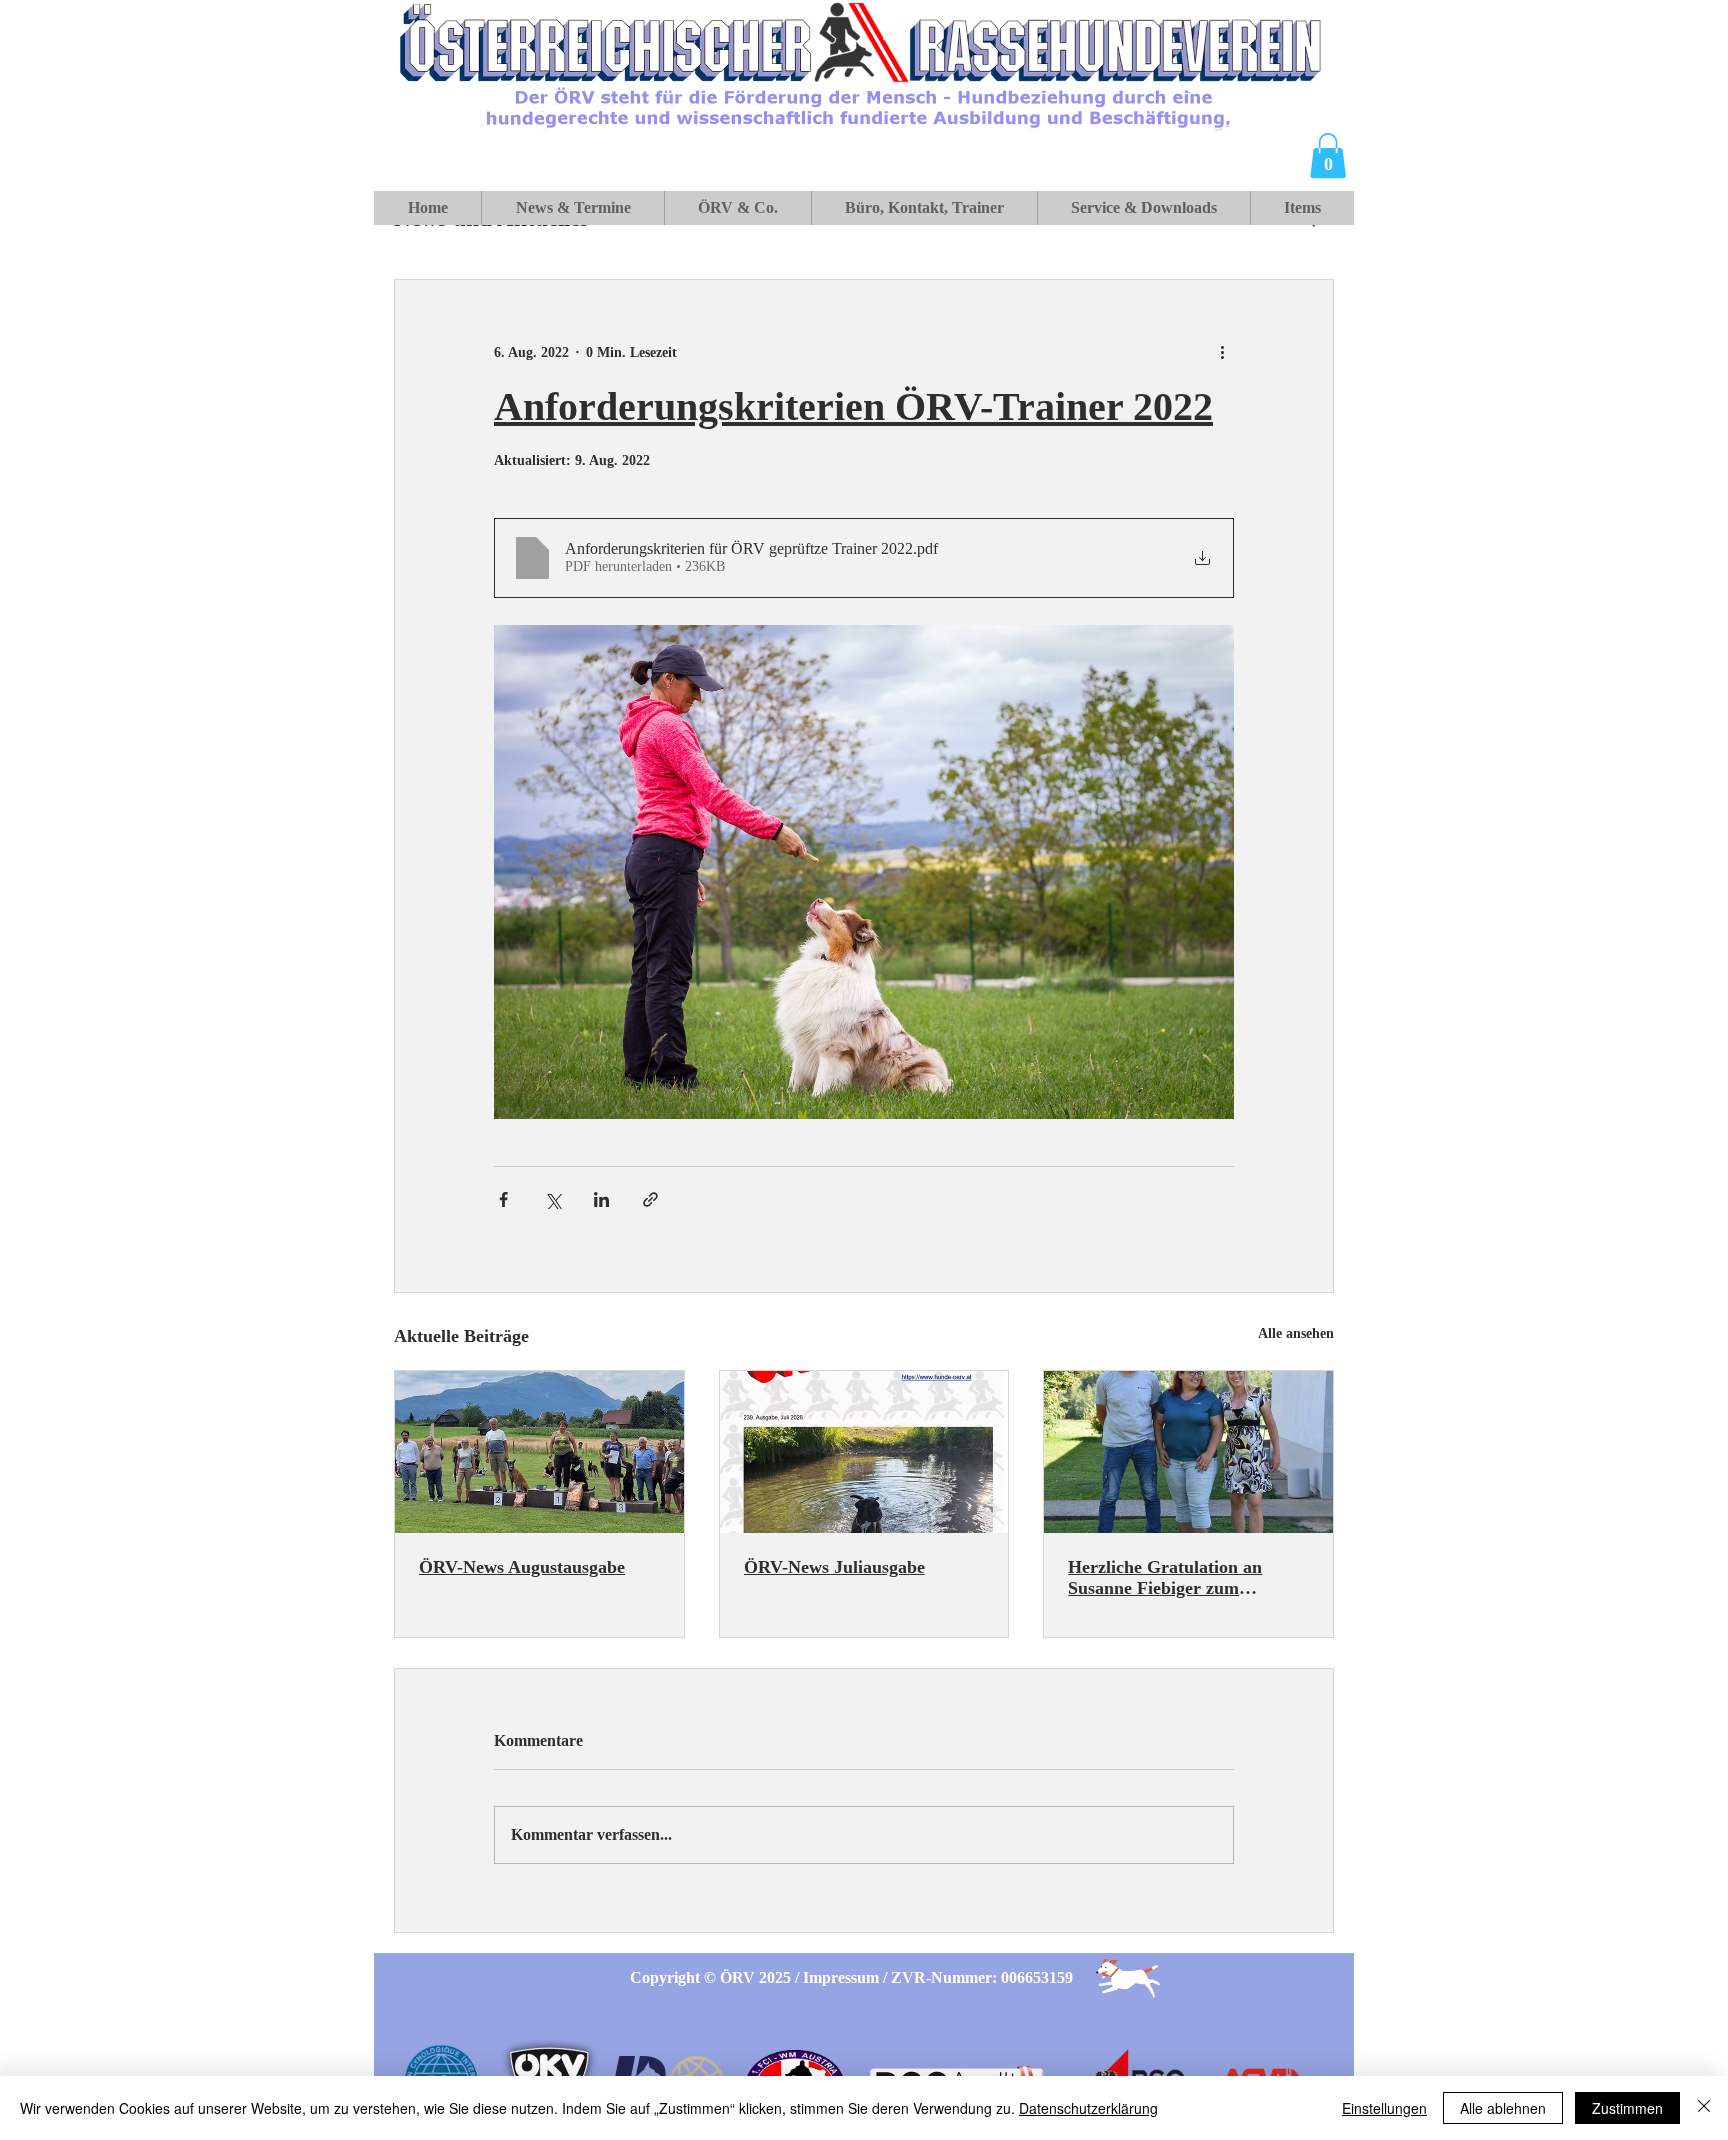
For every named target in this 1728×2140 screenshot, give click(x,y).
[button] (1328, 155)
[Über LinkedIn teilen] (601, 1199)
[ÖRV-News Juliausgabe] (864, 1452)
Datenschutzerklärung (1088, 2108)
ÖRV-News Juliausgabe (834, 1567)
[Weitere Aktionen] (1222, 352)
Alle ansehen (1296, 1333)
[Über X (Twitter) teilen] (552, 1199)
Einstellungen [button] (1384, 2108)
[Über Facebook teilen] (503, 1199)
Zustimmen (1627, 2108)
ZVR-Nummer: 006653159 (982, 1977)
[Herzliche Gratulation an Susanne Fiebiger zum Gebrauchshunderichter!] (1188, 1452)
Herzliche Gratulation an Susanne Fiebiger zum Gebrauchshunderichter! (1165, 1578)
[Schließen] (1704, 2108)
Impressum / (847, 1977)
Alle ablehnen (1503, 2108)
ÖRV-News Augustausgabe (522, 1567)
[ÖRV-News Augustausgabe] (539, 1452)
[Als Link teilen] (650, 1199)
